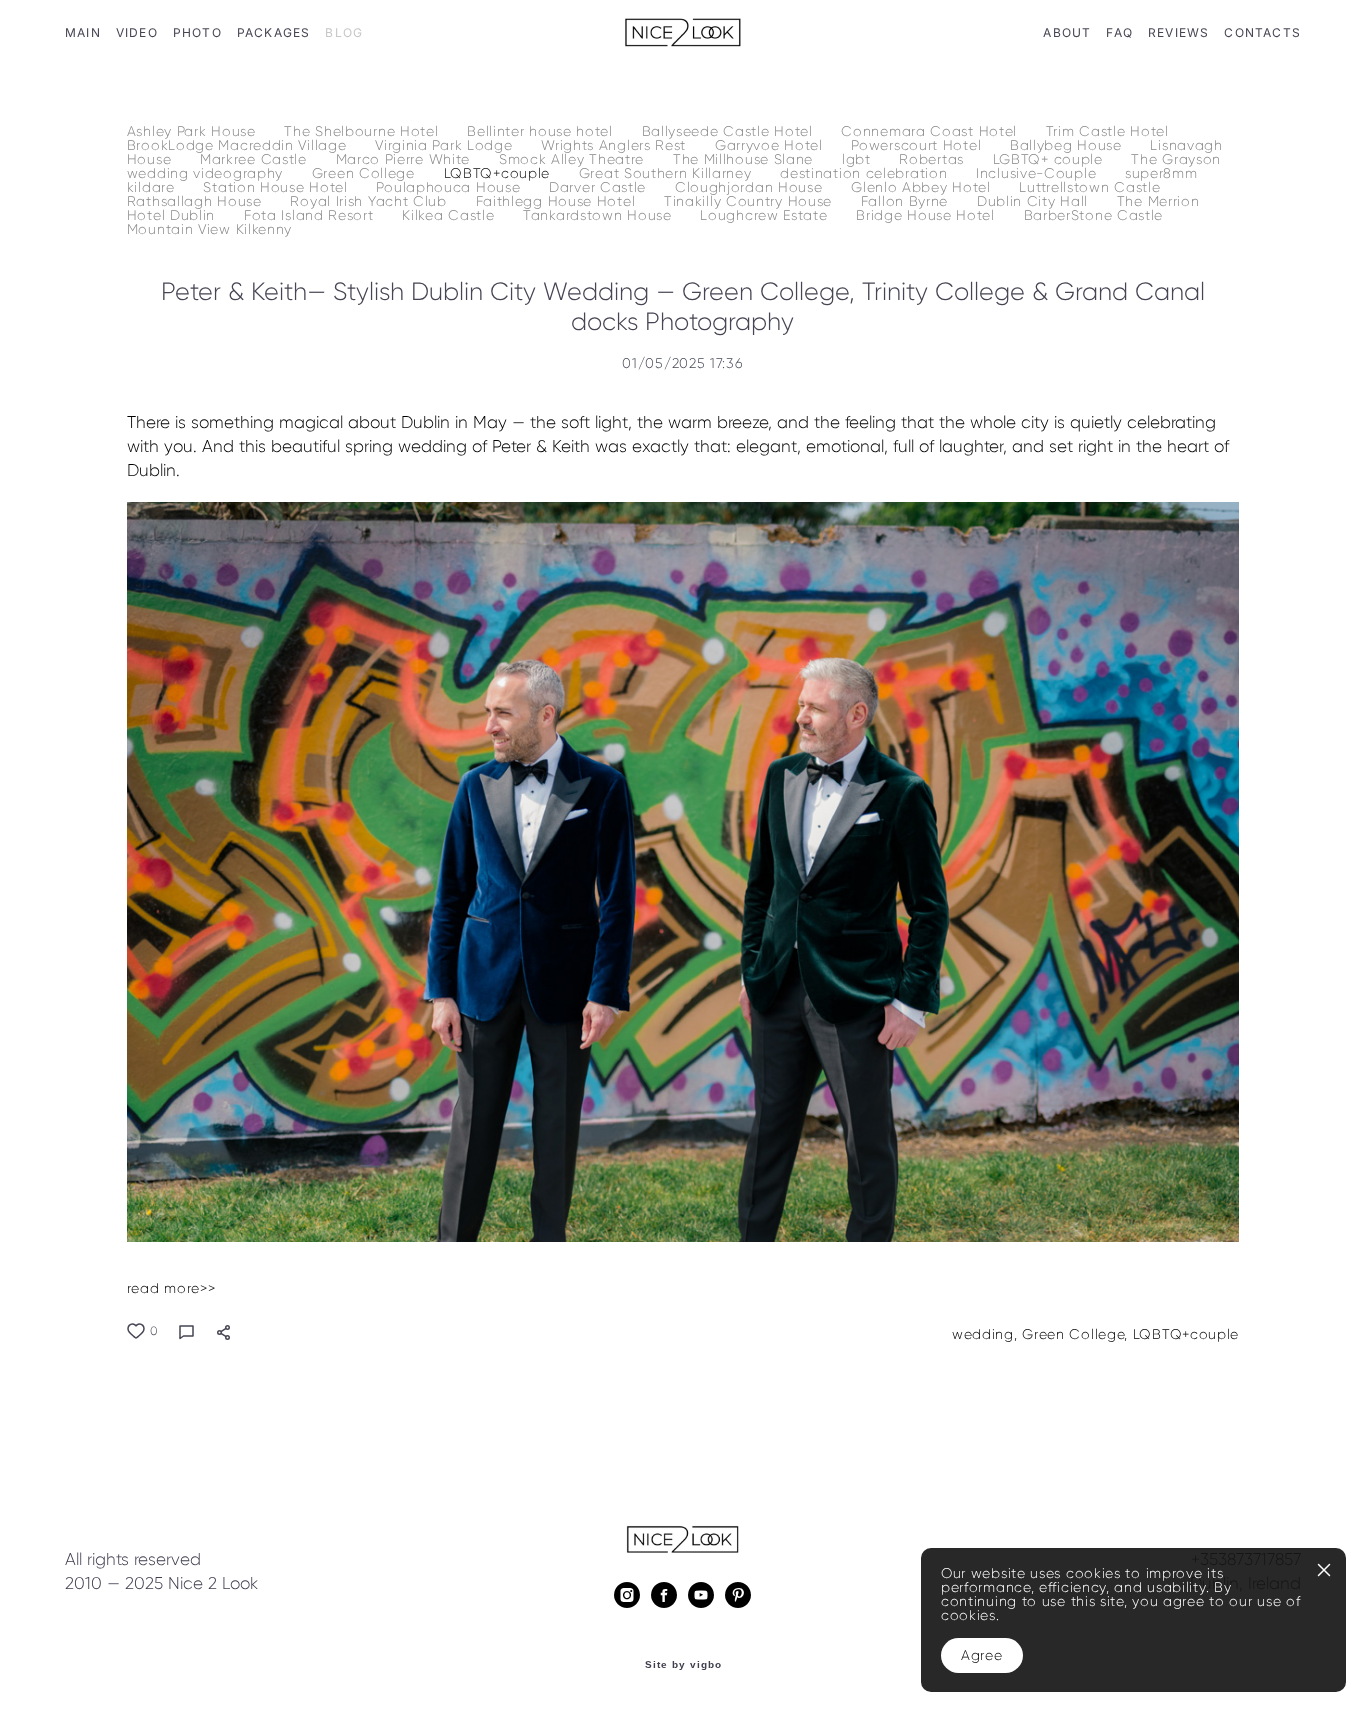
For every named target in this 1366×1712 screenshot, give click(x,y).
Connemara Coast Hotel (931, 131)
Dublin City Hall (1035, 201)
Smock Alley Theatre (574, 159)
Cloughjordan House (751, 187)
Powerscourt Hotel (918, 145)
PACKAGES (274, 32)
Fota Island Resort (311, 215)
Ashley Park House (194, 131)
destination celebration (866, 173)
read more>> (171, 1288)
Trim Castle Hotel (1107, 131)
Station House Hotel (277, 187)
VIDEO (137, 32)
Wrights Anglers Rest (616, 145)
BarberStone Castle (1094, 215)
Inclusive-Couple (1038, 173)
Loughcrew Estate (766, 215)
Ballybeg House (1068, 145)
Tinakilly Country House (750, 201)
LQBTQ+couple (499, 173)
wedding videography (207, 173)
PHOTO (197, 32)
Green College (366, 173)
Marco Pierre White (405, 159)
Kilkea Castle (450, 215)
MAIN (83, 32)
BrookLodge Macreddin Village (239, 145)
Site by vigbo (683, 1665)
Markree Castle (256, 159)
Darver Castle (600, 187)
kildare (153, 187)
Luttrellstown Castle (1089, 187)
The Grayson (1176, 159)
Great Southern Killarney (668, 173)
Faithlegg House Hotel (558, 201)
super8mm (1161, 173)
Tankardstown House (599, 215)
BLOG (344, 32)
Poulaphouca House (450, 187)
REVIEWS (1178, 32)
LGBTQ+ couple (1050, 159)
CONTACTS (1262, 32)
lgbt (859, 159)
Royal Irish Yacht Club (370, 201)
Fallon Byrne (907, 201)
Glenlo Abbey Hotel (923, 187)
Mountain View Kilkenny (209, 229)
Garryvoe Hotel (771, 145)
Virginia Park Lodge (446, 145)
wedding (983, 1334)
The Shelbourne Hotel (363, 131)
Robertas (933, 159)
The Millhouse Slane (745, 159)
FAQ (1119, 32)
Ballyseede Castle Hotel (730, 131)
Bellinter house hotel (542, 131)
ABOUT (1067, 32)
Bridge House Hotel (927, 215)
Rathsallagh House (197, 201)
